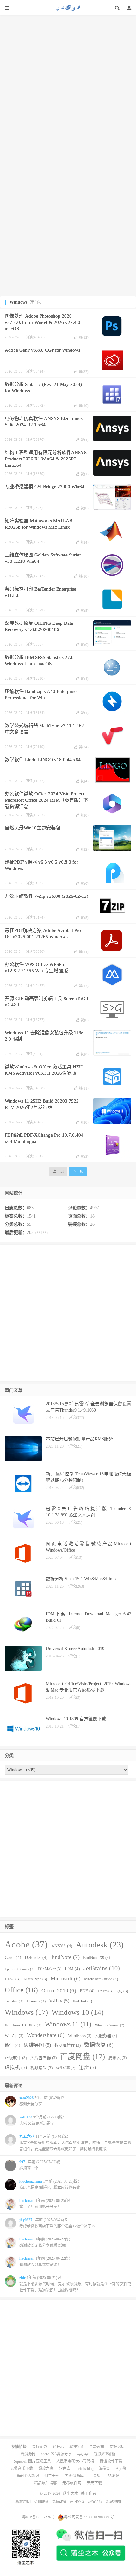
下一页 (78, 1171)
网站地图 (113, 2502)
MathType (35, 1979)
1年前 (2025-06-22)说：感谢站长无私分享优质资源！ (46, 2242)
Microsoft (66, 1979)
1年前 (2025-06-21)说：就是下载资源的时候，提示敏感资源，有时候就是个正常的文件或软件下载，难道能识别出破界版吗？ (75, 2284)
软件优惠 (66, 2068)
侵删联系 (41, 2502)
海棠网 (105, 2469)
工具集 (95, 2476)
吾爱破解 (96, 2447)
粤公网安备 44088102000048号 (89, 2517)
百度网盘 (83, 2057)
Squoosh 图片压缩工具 (32, 2461)
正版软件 (16, 2058)
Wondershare (46, 2035)
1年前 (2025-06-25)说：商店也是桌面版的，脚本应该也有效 (50, 2184)
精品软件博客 (46, 2483)
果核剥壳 (40, 2447)
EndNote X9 (97, 1958)
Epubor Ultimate (20, 1969)
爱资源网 (28, 2454)
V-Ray (59, 2001)
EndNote (65, 1957)
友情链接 (95, 2502)
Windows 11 (68, 2024)
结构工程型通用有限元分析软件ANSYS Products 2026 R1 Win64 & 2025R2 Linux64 (46, 459)
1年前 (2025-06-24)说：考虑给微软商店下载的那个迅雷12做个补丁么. (58, 2223)
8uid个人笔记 (28, 2476)
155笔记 (113, 2476)
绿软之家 (46, 2469)
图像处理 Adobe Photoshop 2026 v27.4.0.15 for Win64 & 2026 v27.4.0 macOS (43, 322)
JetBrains (102, 1968)
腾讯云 (117, 2058)
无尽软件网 (72, 2483)
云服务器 (106, 2036)
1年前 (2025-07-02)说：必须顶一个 (42, 2165)
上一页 (58, 1171)
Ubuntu (36, 2001)
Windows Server (110, 2025)
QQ (122, 1991)
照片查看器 (43, 2058)
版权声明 (23, 2502)
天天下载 (94, 2483)
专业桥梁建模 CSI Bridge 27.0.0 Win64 (45, 487)
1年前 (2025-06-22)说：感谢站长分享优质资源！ (46, 2262)
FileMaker (50, 1969)
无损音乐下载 (22, 2469)
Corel (13, 1957)
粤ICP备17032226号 (38, 2517)
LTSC (12, 1979)
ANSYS (62, 1946)
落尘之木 (68, 8)
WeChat (82, 2001)
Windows (26, 2012)
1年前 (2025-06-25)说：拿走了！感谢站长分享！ (46, 2204)
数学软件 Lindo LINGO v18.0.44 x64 (43, 760)
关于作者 (89, 2494)
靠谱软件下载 (111, 2461)
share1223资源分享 (56, 2454)
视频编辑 (41, 2068)
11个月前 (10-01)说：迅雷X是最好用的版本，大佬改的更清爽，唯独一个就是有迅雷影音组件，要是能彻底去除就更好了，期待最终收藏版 (75, 2143)
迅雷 (87, 2067)
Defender (36, 1957)
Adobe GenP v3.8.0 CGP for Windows (43, 350)
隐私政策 (59, 2502)
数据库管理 (68, 2045)
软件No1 (76, 2447)
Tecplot (14, 2001)
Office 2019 (59, 1991)
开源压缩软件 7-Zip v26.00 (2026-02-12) (46, 896)
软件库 (65, 2469)
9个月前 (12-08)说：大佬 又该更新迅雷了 (43, 2120)
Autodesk (100, 1945)
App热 (121, 2469)
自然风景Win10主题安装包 (33, 828)
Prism (106, 1991)
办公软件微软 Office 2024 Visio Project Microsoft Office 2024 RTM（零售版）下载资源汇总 (46, 800)
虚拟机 (16, 2067)
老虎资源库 (74, 2476)
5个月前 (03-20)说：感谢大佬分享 (43, 2101)
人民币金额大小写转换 (75, 2461)
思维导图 (37, 2045)
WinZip (14, 2036)
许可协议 (77, 2502)
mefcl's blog (85, 2469)
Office (21, 1990)
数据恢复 (99, 2045)
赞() (84, 337)
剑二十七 (52, 2476)
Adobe (26, 1944)
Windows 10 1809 (23, 2025)
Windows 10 (78, 2012)
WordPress (80, 2036)
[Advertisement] (68, 83)
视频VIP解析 (105, 2454)
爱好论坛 (117, 2447)
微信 (12, 2045)
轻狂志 (58, 2447)
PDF (87, 1991)
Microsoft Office (101, 1979)
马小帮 (83, 2454)
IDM (72, 1969)
